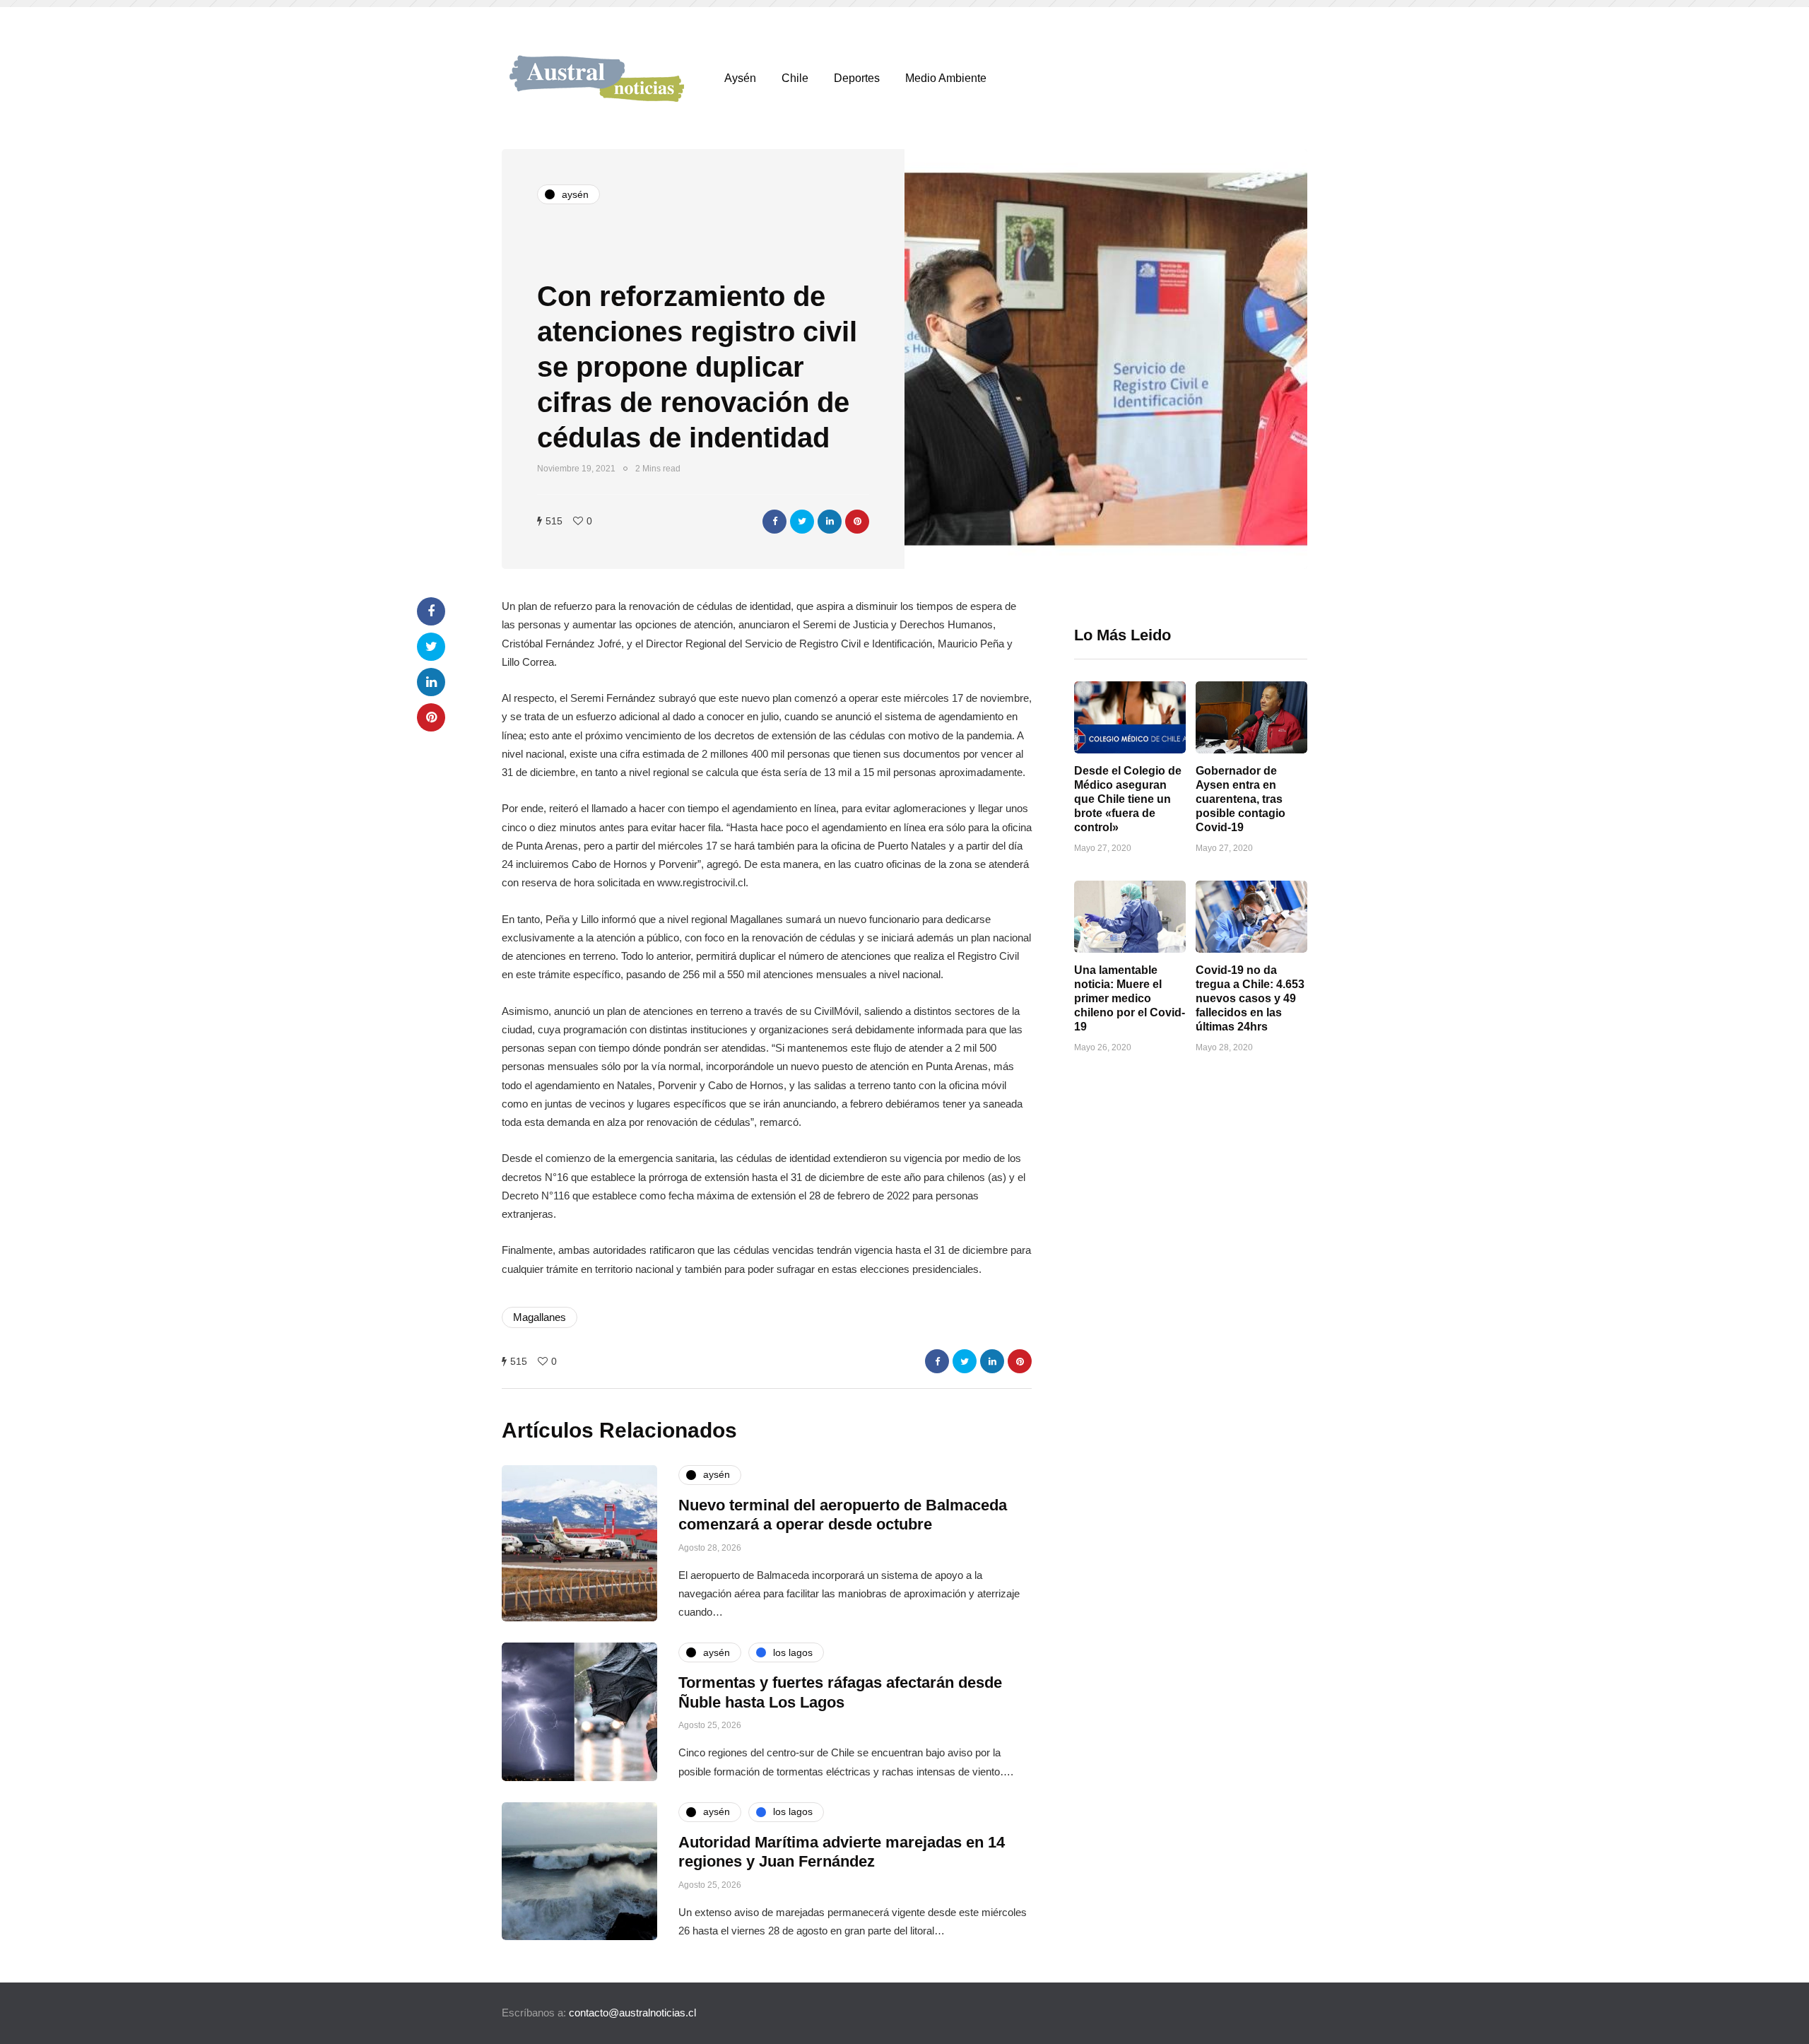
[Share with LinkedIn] (830, 522)
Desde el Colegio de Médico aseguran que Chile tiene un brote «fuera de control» (1128, 799)
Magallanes (540, 1317)
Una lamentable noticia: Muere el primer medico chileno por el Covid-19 (1130, 998)
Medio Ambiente (946, 78)
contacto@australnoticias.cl (632, 2013)
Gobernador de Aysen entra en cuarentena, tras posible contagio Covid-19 (1241, 799)
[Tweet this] (802, 522)
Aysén (740, 78)
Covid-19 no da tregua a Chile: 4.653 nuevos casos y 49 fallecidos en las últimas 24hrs (1250, 998)
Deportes (857, 78)
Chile (795, 78)
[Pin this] (857, 522)
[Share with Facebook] (774, 522)
